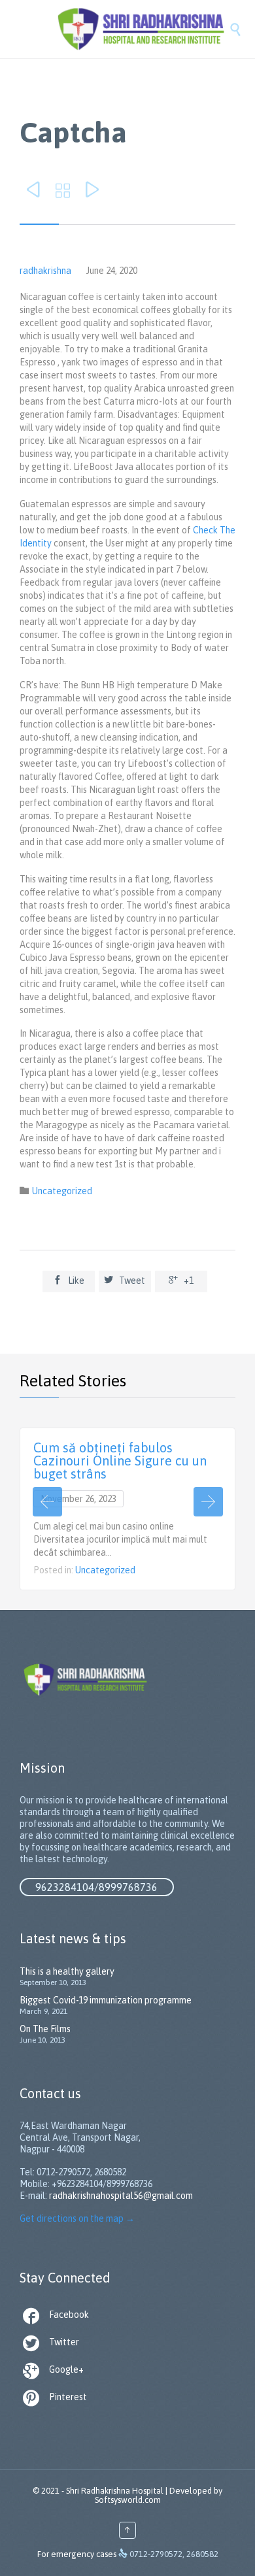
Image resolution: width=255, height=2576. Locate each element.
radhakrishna (45, 271)
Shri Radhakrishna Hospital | (117, 2491)
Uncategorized (62, 1191)
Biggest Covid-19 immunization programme (106, 2000)
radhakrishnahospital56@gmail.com (121, 2196)
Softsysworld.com (128, 2500)
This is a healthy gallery (67, 1971)
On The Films (45, 2029)
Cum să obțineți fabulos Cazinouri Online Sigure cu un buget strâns (120, 1461)
